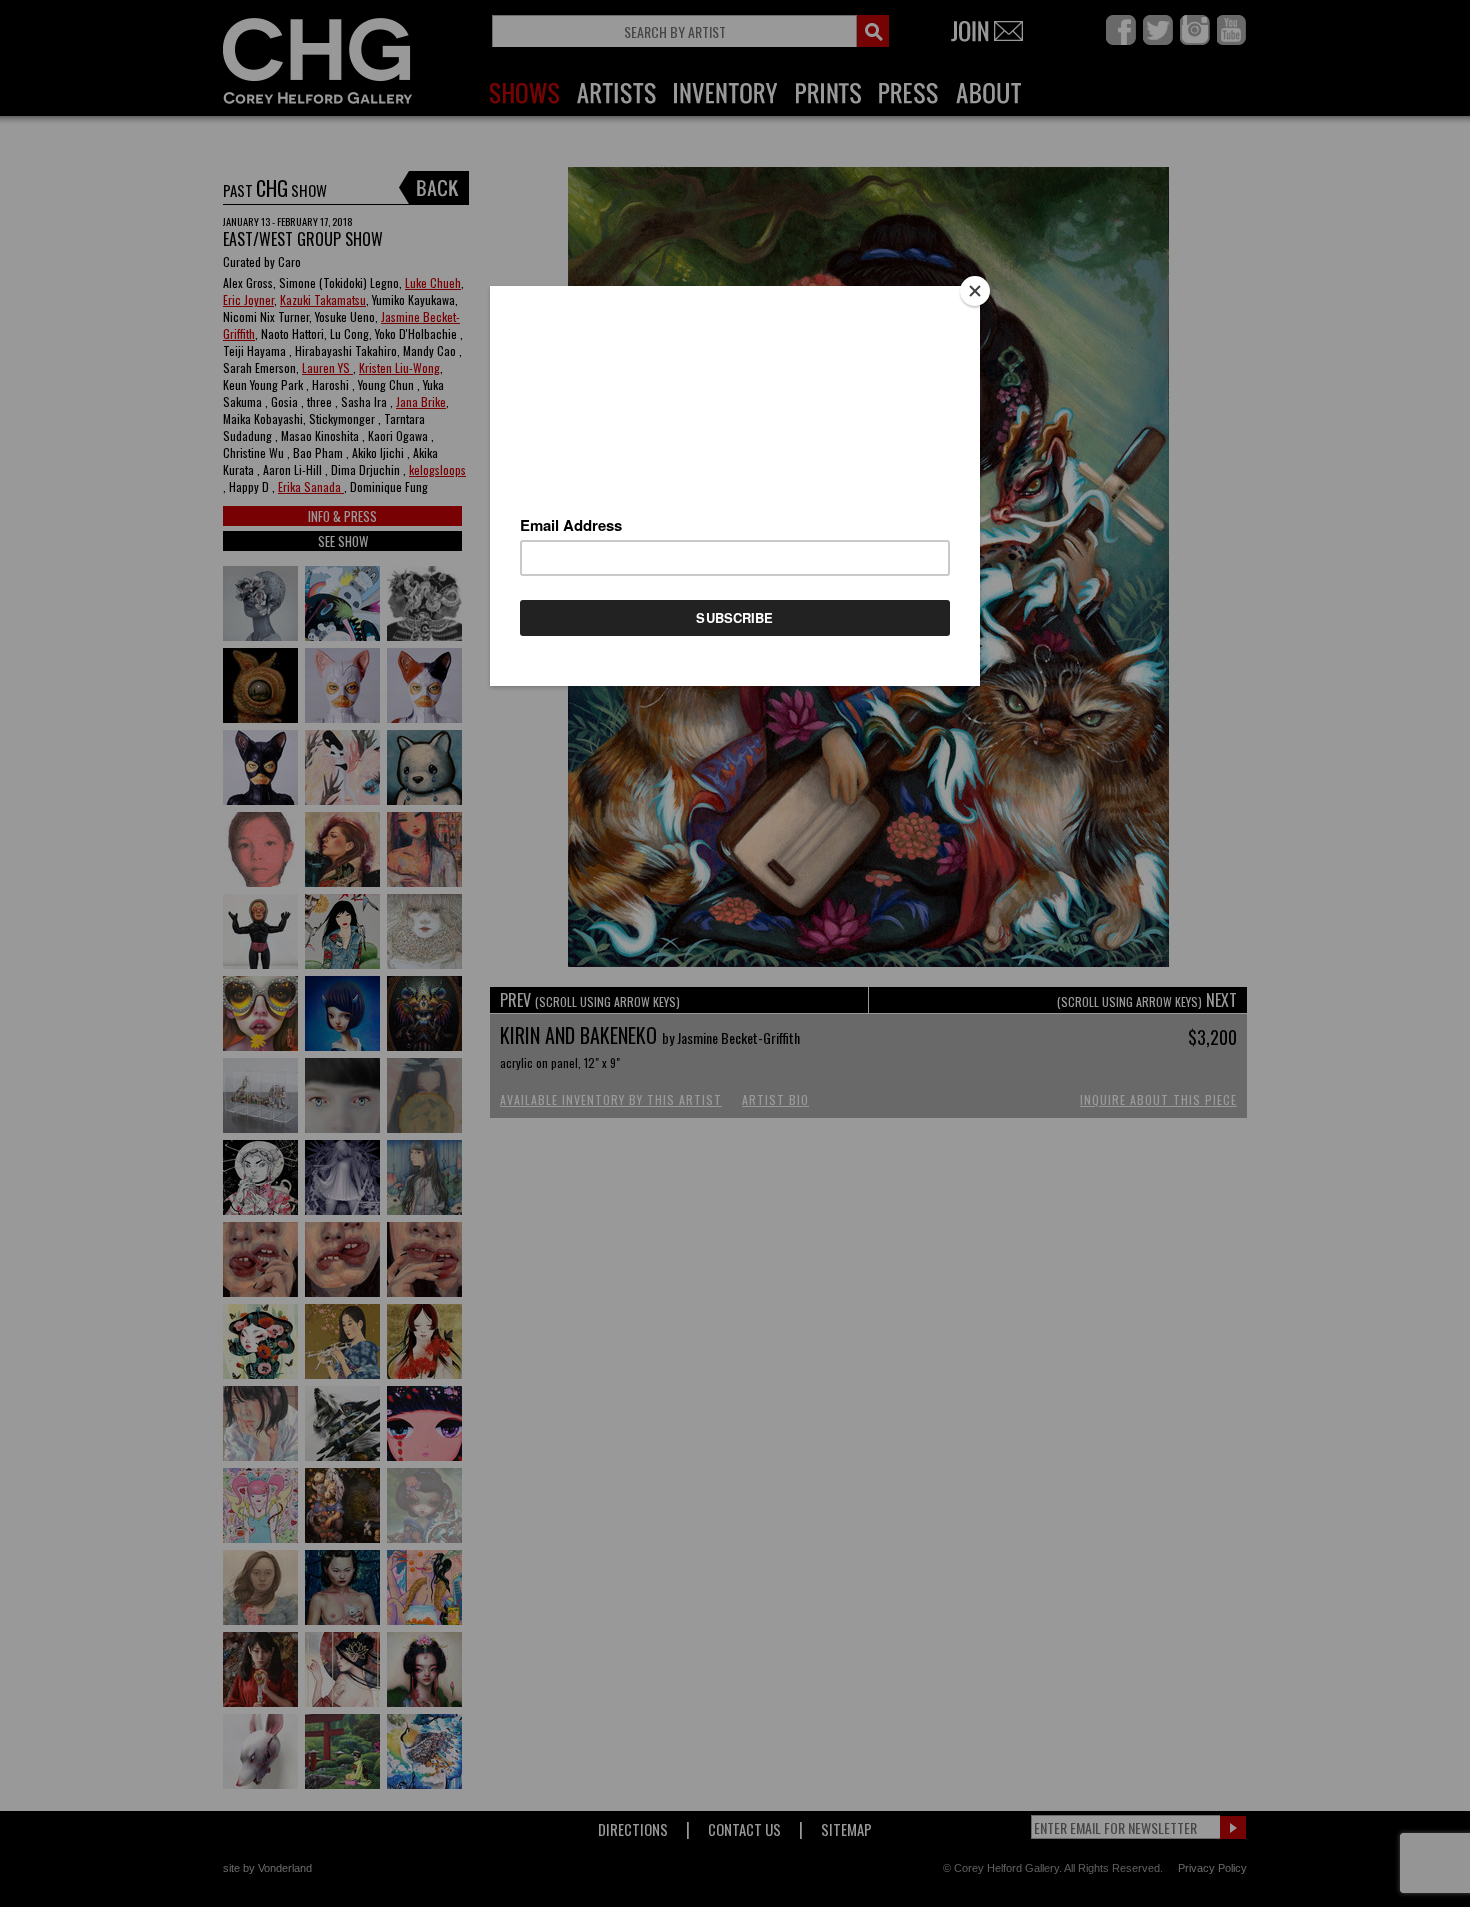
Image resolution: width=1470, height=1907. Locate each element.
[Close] (975, 291)
